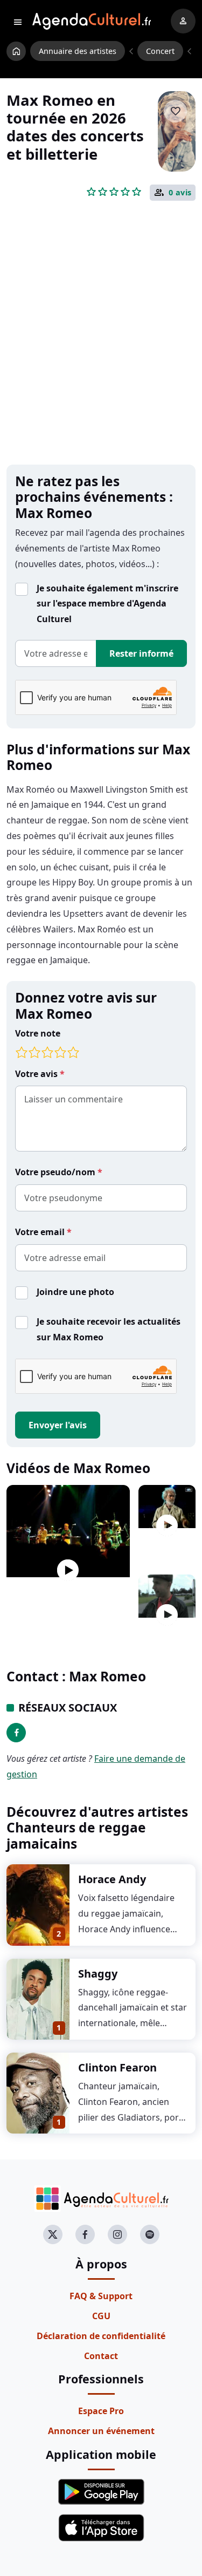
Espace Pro (101, 2411)
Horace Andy (112, 1879)
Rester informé (141, 653)
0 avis (180, 193)
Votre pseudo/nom (56, 1172)
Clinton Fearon (117, 2067)
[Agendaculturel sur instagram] (117, 2234)
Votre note (38, 1033)
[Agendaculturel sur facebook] (85, 2234)
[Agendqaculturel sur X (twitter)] (53, 2234)
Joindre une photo (75, 1292)
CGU (101, 2316)
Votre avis (37, 1074)
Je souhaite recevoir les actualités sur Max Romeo (109, 1329)
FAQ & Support (101, 2296)
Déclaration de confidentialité (101, 2336)
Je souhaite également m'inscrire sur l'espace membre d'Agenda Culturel (107, 604)
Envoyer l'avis (58, 1425)
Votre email (41, 1232)
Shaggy (98, 1974)
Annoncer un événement (101, 2431)
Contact (101, 2356)
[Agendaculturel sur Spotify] (150, 2234)
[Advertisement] (101, 350)
